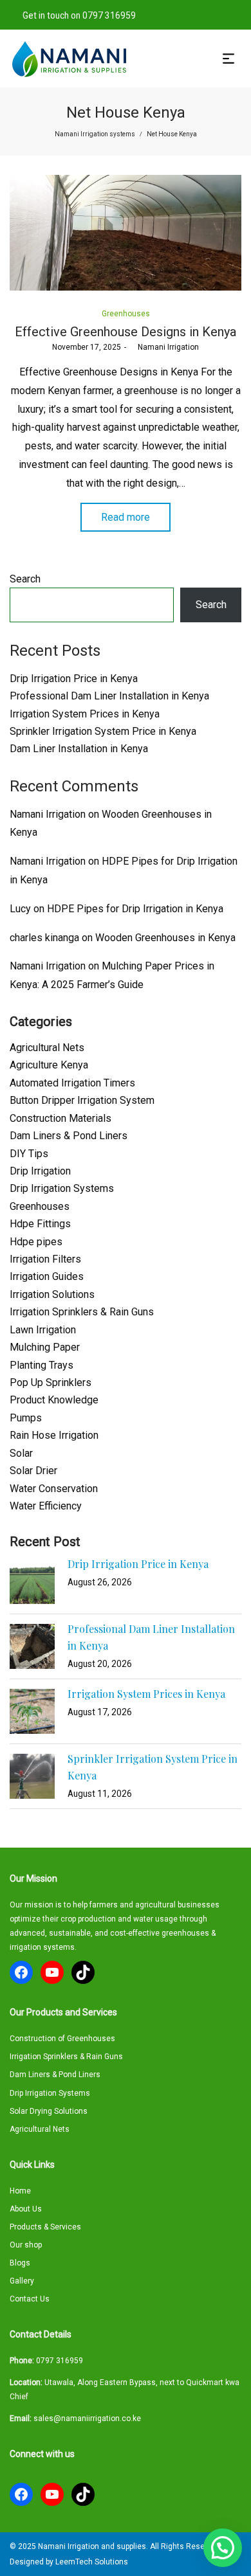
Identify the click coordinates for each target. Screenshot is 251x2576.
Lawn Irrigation (43, 1330)
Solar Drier (33, 1471)
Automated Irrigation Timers (72, 1083)
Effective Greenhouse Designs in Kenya (126, 332)
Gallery (22, 2281)
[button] (223, 2548)
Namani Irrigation (164, 347)
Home (20, 2191)
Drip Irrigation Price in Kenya (74, 679)
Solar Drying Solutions (49, 2111)
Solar (21, 1453)
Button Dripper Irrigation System (82, 1100)
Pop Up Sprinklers (51, 1383)
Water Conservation (54, 1489)
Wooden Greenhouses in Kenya (165, 938)
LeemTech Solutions (92, 2562)
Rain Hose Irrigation (54, 1435)
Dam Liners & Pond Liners (69, 1136)
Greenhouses (126, 314)
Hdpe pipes (36, 1242)
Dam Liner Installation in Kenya (79, 749)
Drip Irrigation (40, 1171)
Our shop (26, 2245)
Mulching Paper (45, 1347)
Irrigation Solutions (52, 1294)
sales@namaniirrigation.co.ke (87, 2418)
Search (25, 579)
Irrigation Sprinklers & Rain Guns (82, 1312)
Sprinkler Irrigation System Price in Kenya (103, 731)
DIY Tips (29, 1154)
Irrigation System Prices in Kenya (85, 714)
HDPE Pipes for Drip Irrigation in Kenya (135, 909)
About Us (26, 2209)
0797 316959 (60, 2361)
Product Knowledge (54, 1400)
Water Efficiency (46, 1506)
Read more (126, 517)
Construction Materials (60, 1118)
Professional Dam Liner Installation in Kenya (109, 696)
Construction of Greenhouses (62, 2039)
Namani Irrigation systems (95, 134)
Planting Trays (42, 1365)
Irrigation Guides (47, 1276)
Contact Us (30, 2299)
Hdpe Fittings (40, 1224)
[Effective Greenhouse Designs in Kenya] (126, 233)
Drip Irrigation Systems (62, 1188)
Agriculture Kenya (49, 1065)
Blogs (20, 2263)
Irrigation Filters (45, 1259)
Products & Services (45, 2227)
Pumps (26, 1418)
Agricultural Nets (47, 1048)
